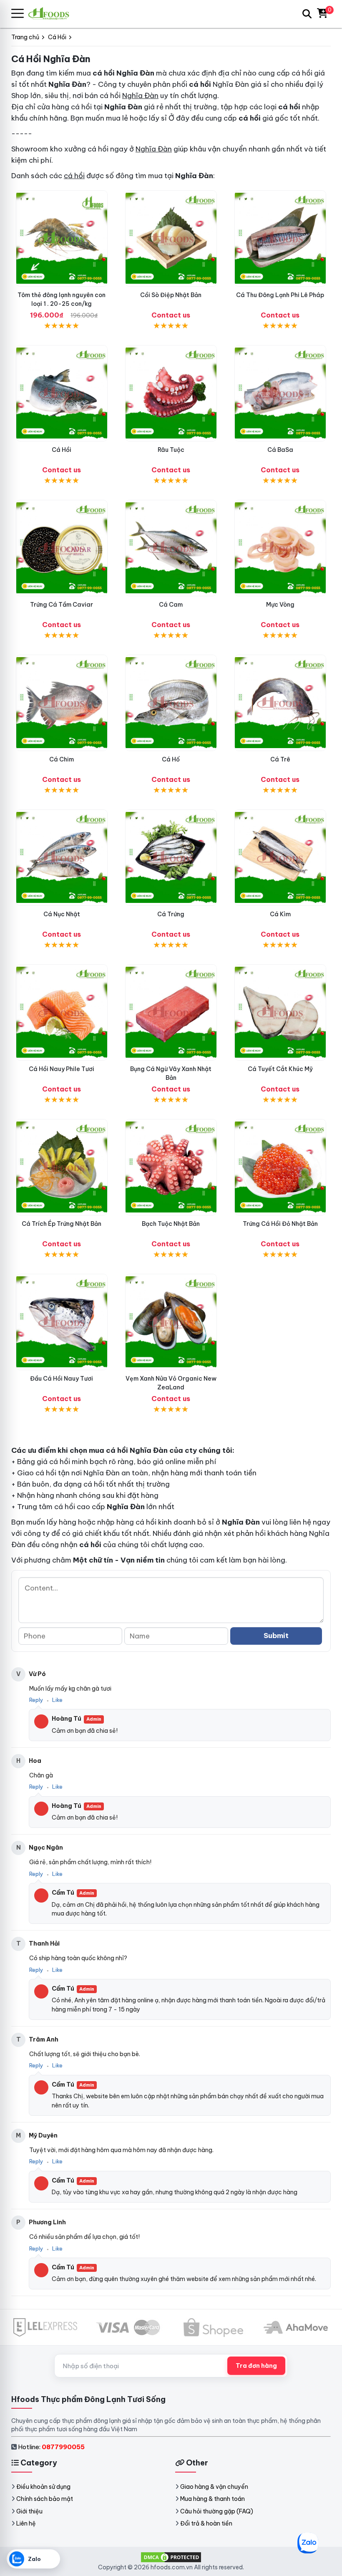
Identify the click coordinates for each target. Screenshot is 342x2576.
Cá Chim (62, 759)
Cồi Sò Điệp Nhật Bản (171, 295)
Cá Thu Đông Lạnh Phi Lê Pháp (280, 295)
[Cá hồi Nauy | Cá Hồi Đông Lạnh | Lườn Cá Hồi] (62, 393)
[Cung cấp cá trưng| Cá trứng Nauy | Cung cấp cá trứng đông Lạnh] (171, 858)
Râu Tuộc (171, 450)
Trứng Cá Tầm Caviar (62, 605)
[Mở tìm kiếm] (307, 14)
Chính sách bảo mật (45, 2499)
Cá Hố (171, 759)
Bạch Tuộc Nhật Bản (171, 1224)
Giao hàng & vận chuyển (214, 2487)
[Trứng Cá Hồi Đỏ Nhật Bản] (280, 1167)
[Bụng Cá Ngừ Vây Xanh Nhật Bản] (171, 1012)
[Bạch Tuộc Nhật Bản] (171, 1167)
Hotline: (51, 2447)
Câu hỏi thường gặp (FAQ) (217, 2511)
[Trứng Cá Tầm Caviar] (62, 548)
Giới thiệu (29, 2511)
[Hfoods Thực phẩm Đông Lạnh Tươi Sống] (52, 14)
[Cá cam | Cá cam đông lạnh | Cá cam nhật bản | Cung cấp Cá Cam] (171, 548)
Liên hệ (26, 2523)
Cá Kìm (280, 914)
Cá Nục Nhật (62, 914)
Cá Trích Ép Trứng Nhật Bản (62, 1224)
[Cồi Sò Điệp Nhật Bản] (171, 238)
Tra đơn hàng (256, 2366)
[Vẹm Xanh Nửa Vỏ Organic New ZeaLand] (171, 1322)
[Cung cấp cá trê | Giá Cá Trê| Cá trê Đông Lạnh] (280, 703)
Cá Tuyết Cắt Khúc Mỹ (280, 1069)
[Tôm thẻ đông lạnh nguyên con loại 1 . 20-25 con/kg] (62, 238)
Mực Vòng (280, 605)
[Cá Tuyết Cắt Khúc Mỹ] (280, 1012)
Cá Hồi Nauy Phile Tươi (62, 1069)
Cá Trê (280, 759)
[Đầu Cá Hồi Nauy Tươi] (62, 1322)
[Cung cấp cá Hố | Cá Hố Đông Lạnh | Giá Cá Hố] (171, 703)
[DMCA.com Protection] (171, 2557)
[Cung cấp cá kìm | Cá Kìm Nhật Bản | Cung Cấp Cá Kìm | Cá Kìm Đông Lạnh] (280, 858)
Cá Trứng (171, 914)
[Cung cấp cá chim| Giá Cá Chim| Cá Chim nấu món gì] (62, 703)
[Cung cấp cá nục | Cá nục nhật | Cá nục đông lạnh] (62, 858)
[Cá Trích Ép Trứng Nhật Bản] (62, 1167)
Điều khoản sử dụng (43, 2487)
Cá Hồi (62, 450)
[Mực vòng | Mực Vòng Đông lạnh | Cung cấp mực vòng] (280, 548)
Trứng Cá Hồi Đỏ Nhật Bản (280, 1224)
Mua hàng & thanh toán (212, 2499)
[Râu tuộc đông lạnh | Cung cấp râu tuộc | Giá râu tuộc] (171, 393)
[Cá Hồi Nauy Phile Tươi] (62, 1012)
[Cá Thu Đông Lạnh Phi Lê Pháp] (280, 238)
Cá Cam (171, 605)
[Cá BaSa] (280, 393)
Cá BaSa (280, 450)
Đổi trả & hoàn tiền (206, 2523)
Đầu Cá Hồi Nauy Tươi (62, 1379)
